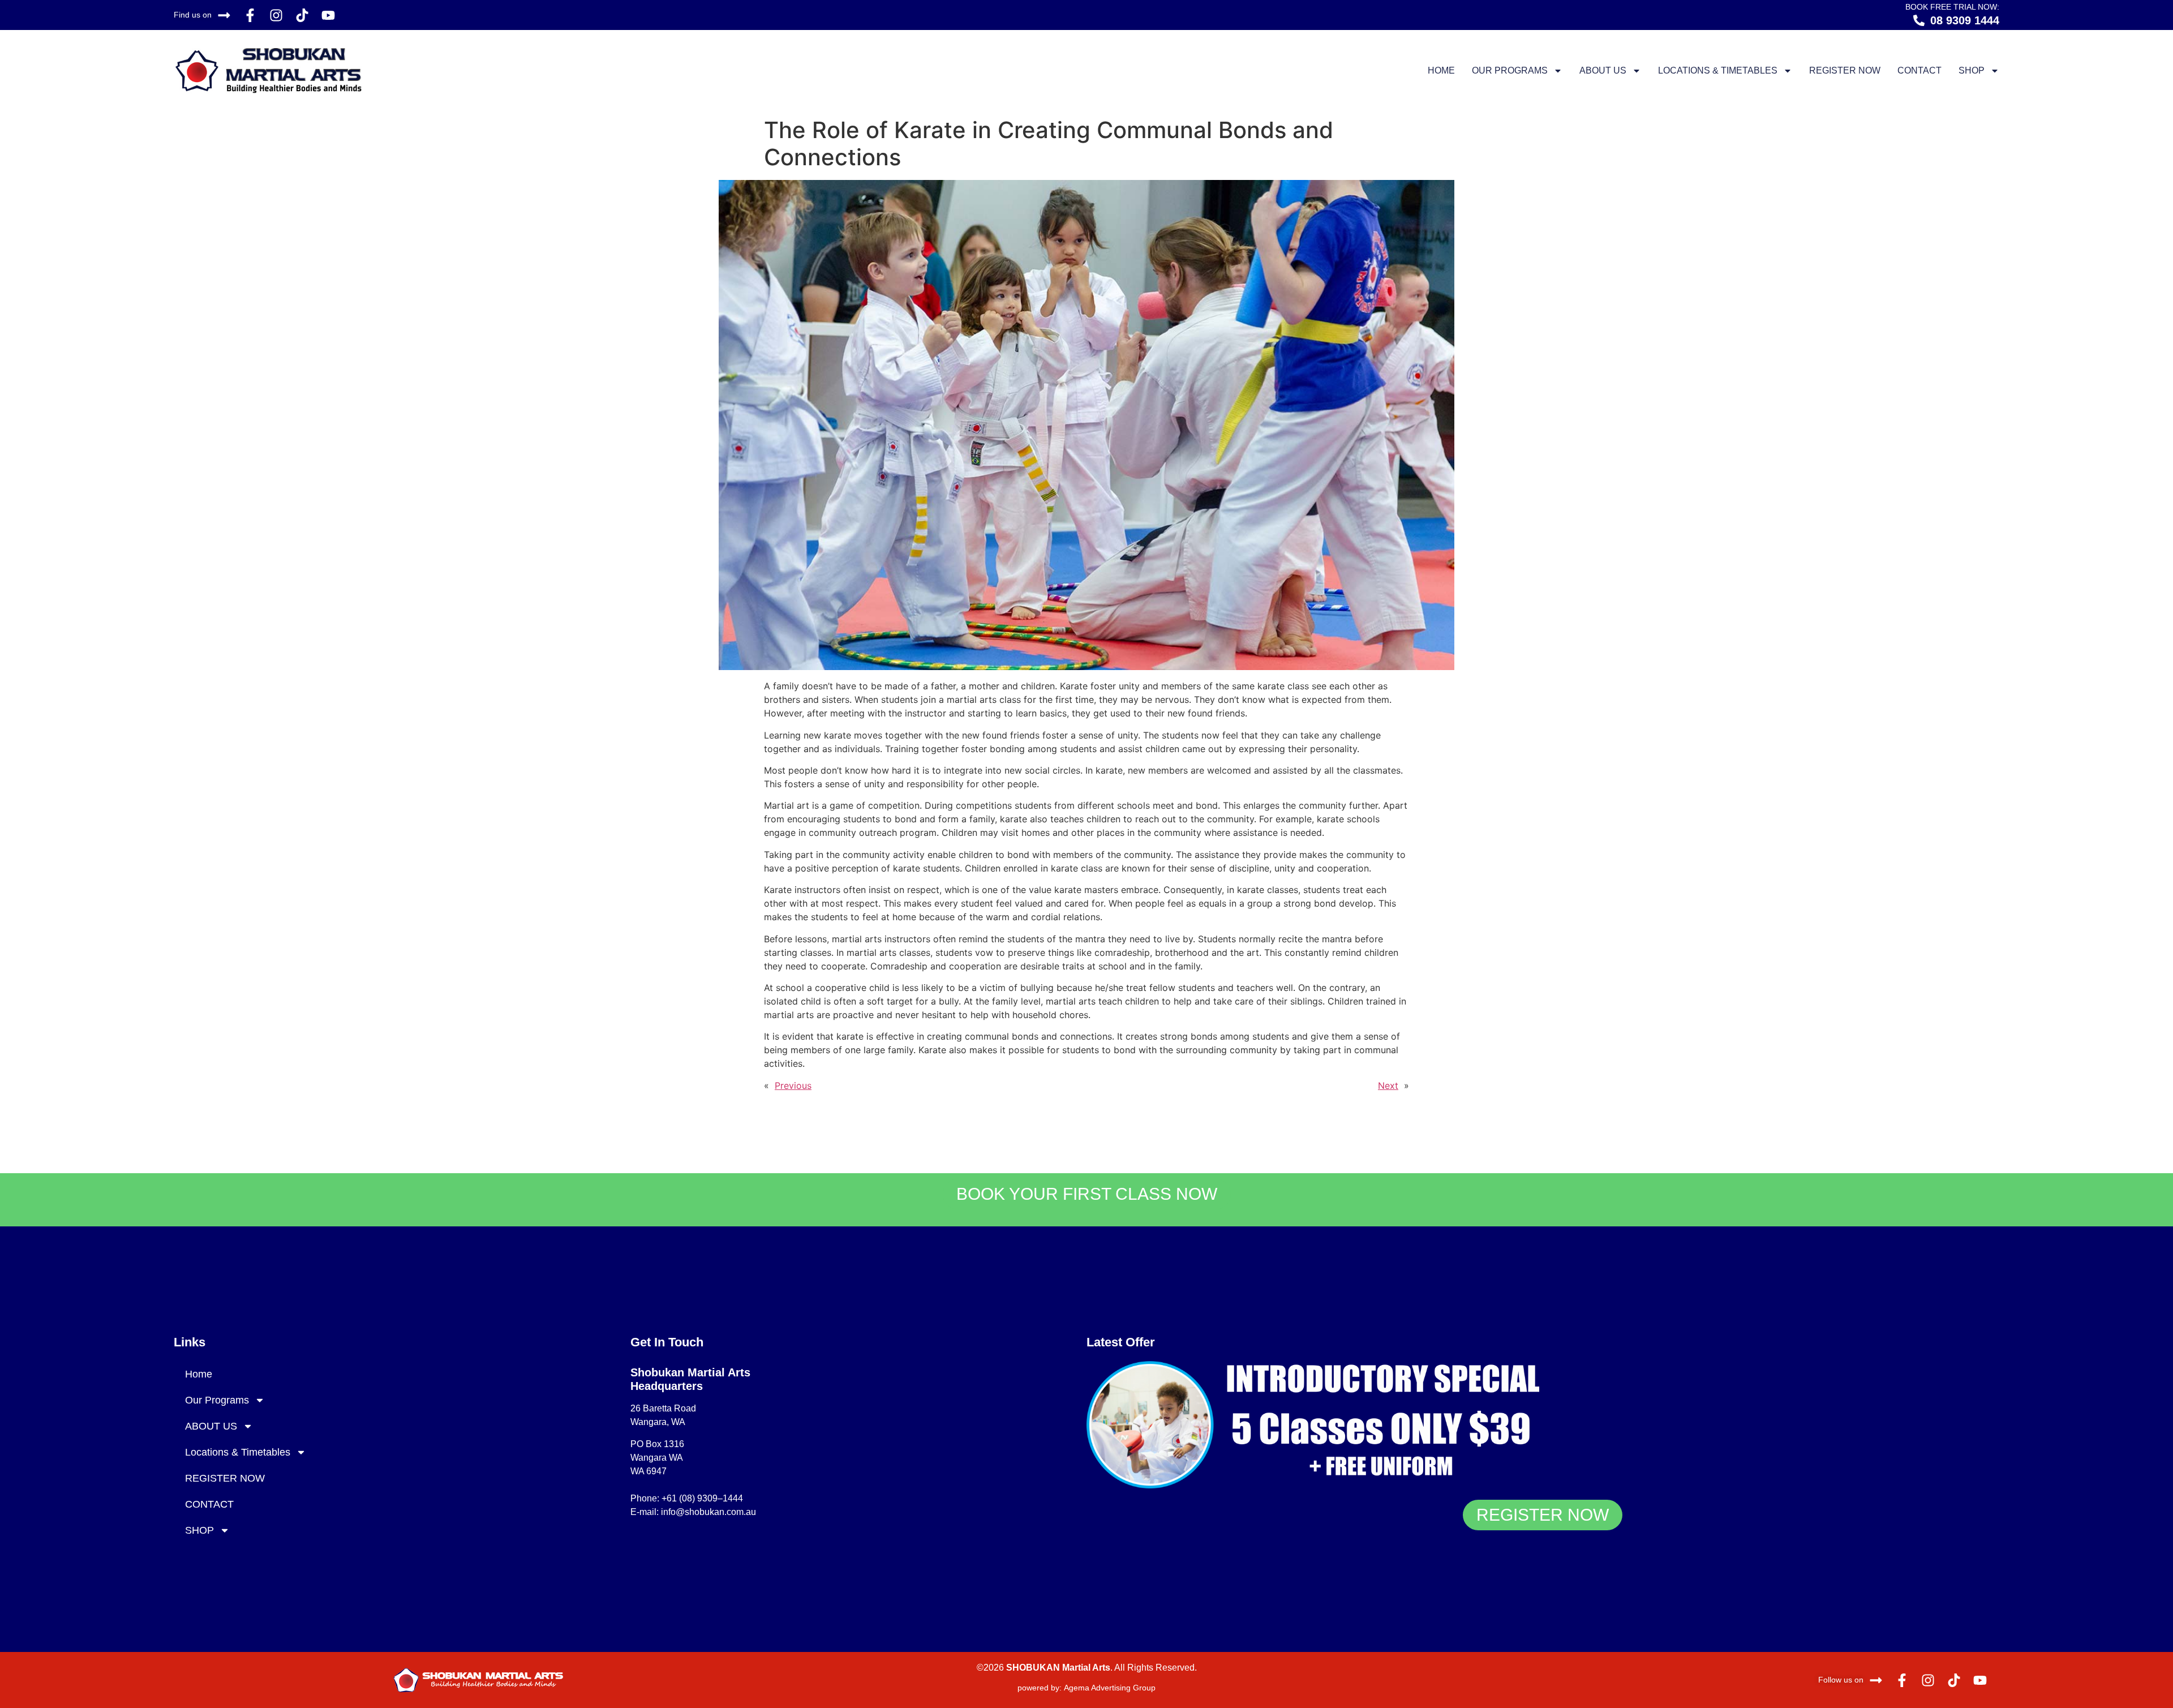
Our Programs (1510, 70)
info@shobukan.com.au (708, 1512)
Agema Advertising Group (1109, 1688)
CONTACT (1919, 70)
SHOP (1972, 70)
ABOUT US (1603, 70)
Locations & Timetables (1718, 70)
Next (1388, 1085)
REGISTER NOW (1845, 70)
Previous (793, 1085)
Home (1441, 70)
